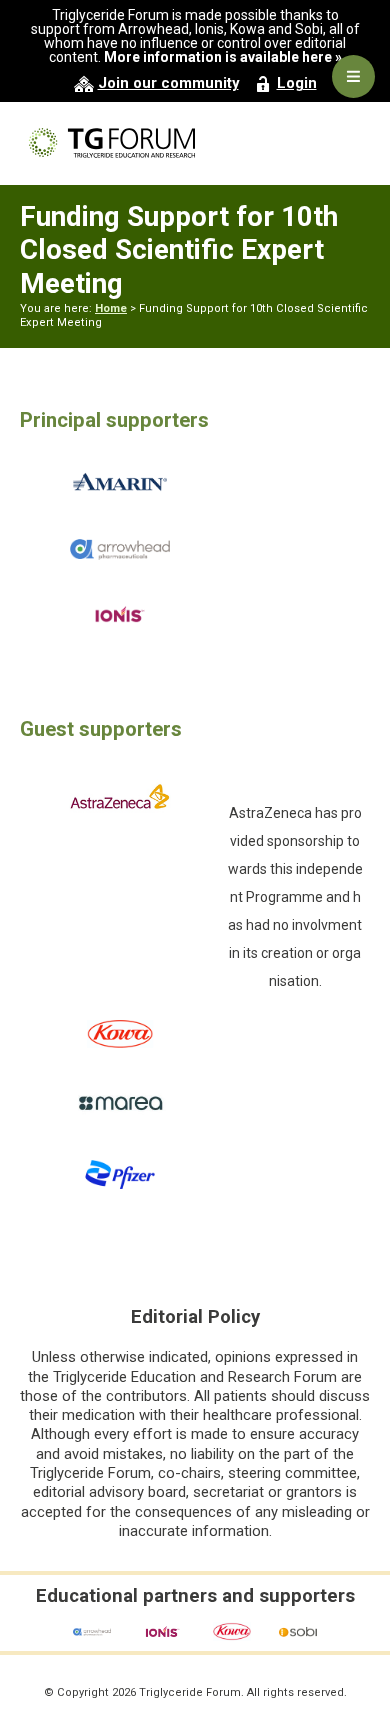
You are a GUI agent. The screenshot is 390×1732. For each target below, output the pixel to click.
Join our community (168, 83)
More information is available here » (223, 57)
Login (297, 83)
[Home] (195, 142)
